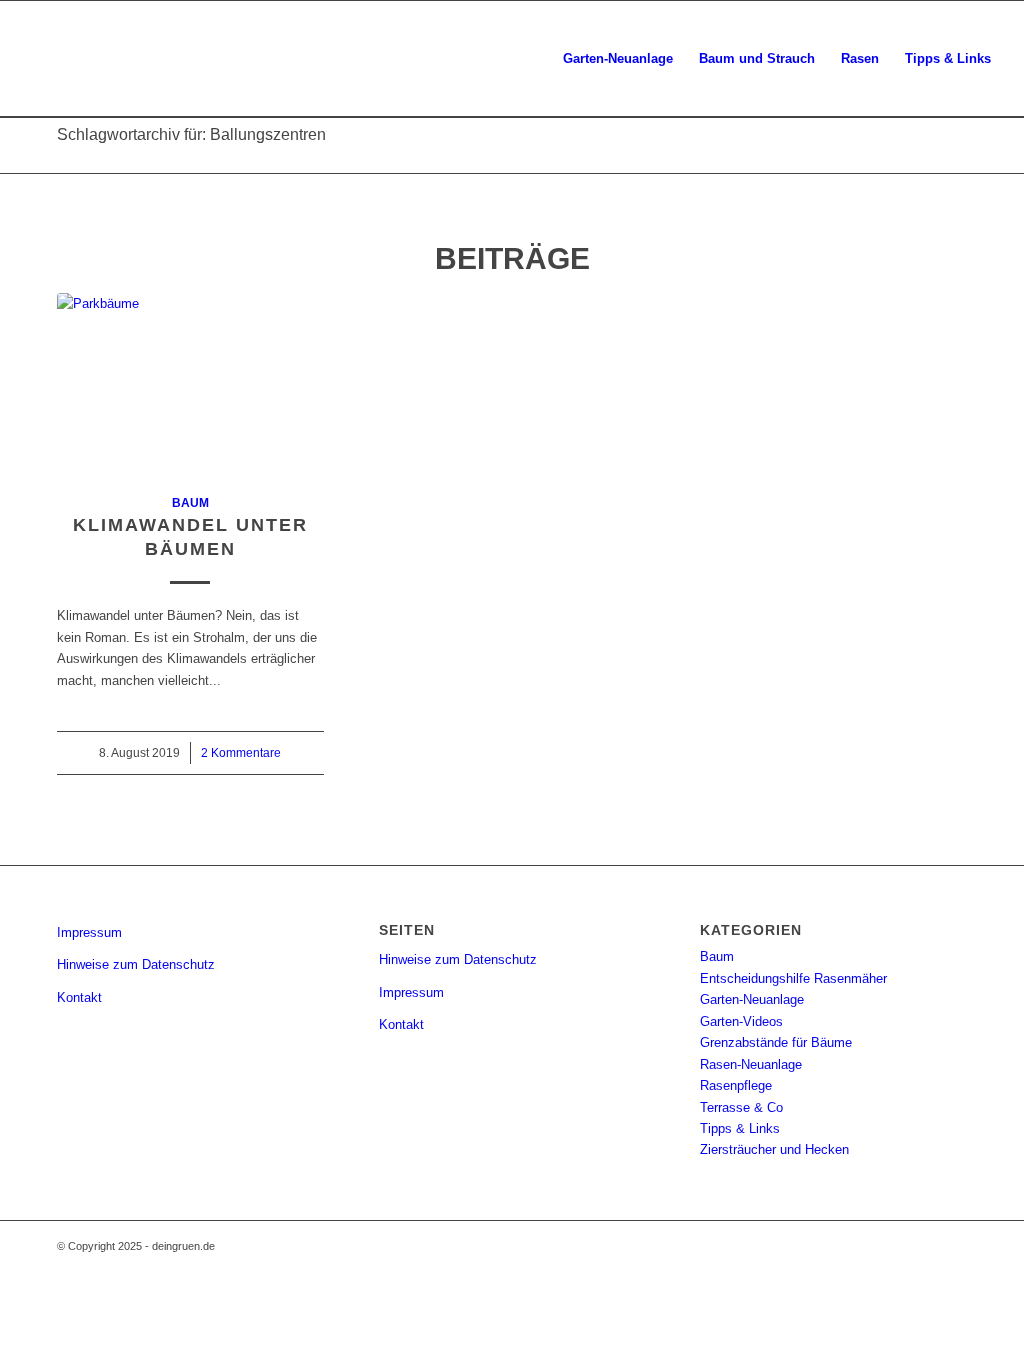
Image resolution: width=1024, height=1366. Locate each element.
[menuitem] (618, 59)
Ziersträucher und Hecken (774, 1149)
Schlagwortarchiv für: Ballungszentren (191, 134)
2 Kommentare (241, 752)
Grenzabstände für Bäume (776, 1042)
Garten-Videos (741, 1021)
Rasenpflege (736, 1085)
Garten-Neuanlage (752, 999)
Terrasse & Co (741, 1107)
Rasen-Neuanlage (751, 1064)
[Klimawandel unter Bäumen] (190, 382)
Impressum (89, 932)
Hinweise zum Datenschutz (136, 964)
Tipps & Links (740, 1128)
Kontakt (79, 997)
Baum (190, 502)
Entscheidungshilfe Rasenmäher (793, 978)
